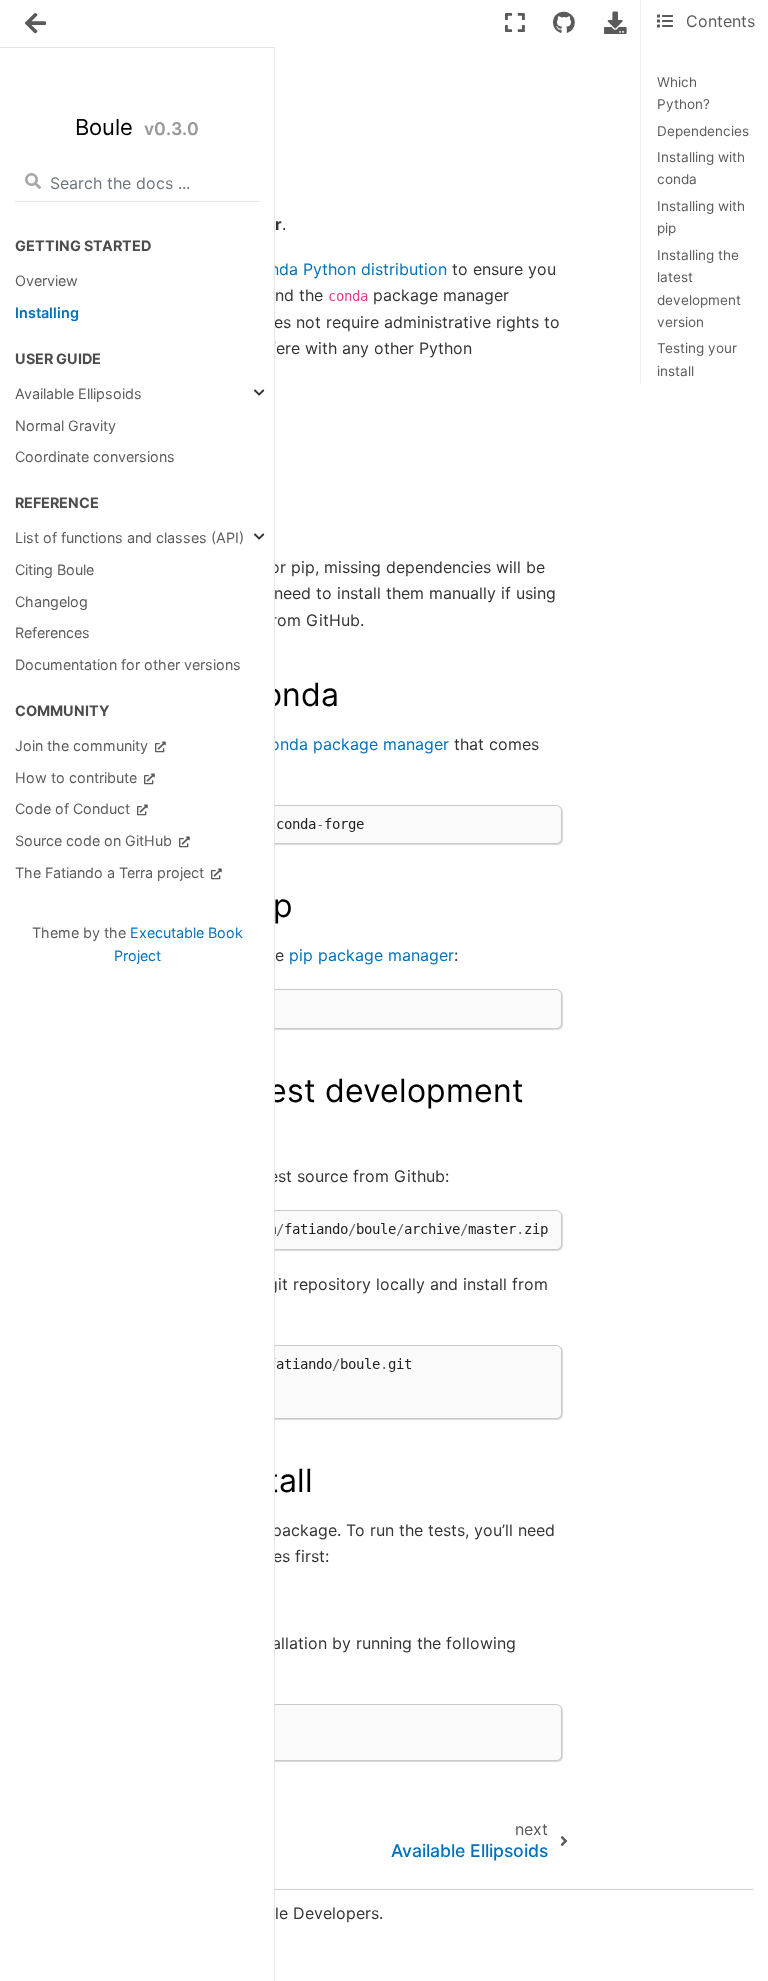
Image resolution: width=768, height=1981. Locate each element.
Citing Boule (54, 569)
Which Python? (683, 93)
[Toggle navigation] (37, 24)
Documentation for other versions (128, 664)
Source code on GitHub (95, 840)
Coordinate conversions (95, 456)
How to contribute (78, 777)
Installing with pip (701, 217)
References (52, 632)
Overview (46, 280)
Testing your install (697, 359)
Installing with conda (701, 168)
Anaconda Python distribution (334, 269)
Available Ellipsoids (78, 393)
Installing (47, 312)
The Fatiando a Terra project (111, 872)
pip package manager (371, 955)
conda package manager (355, 744)
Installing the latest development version (699, 288)
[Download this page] (615, 22)
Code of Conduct (74, 808)
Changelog (51, 601)
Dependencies (703, 131)
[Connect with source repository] (564, 22)
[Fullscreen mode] (515, 22)
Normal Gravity (65, 425)
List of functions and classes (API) (129, 537)
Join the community (83, 745)
